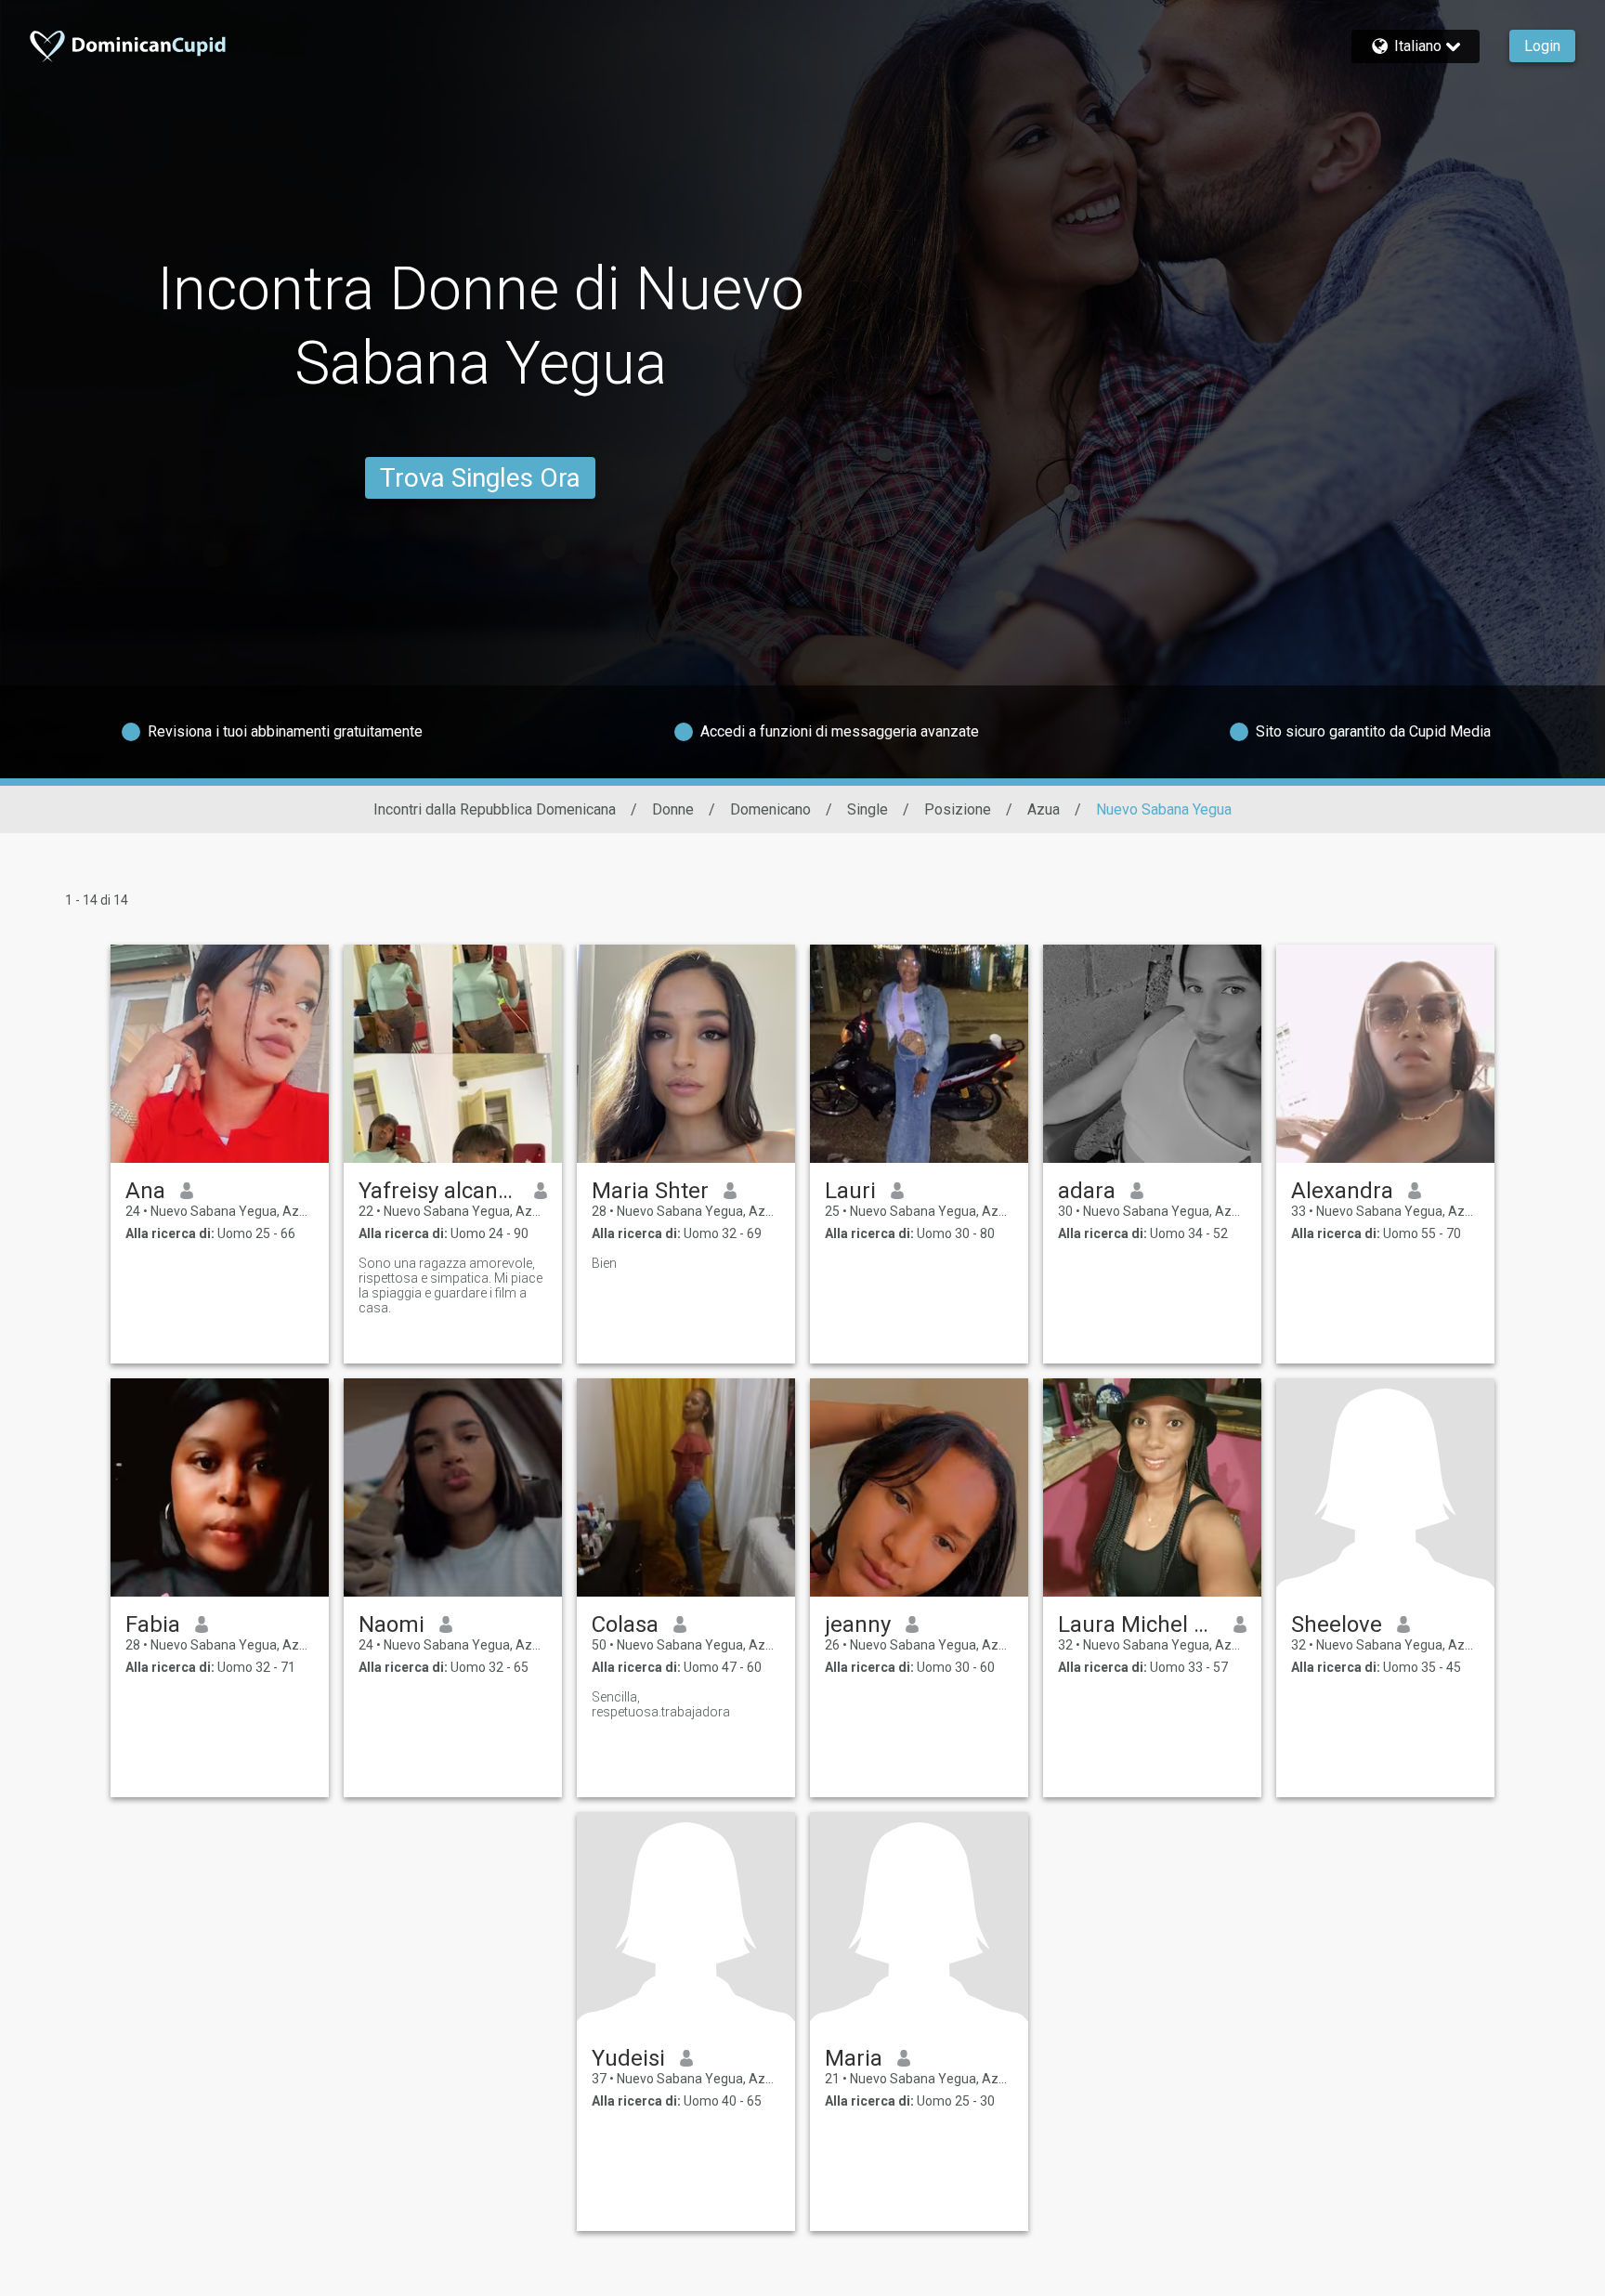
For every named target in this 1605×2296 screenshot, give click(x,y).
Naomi (391, 1624)
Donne (673, 809)
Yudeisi (628, 2058)
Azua (1044, 809)
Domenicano (770, 809)
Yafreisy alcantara (439, 1191)
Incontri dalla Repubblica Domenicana (495, 809)
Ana (145, 1191)
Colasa (625, 1624)
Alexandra (1342, 1191)
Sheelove (1337, 1624)
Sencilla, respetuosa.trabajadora (661, 1704)
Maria (854, 2058)
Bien (604, 1263)
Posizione (958, 809)
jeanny (858, 1624)
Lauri (850, 1191)
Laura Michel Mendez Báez (1138, 1624)
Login (1542, 46)
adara (1087, 1191)
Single (868, 809)
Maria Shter (650, 1191)
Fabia (153, 1624)
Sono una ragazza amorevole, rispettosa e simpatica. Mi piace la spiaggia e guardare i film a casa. (450, 1285)
